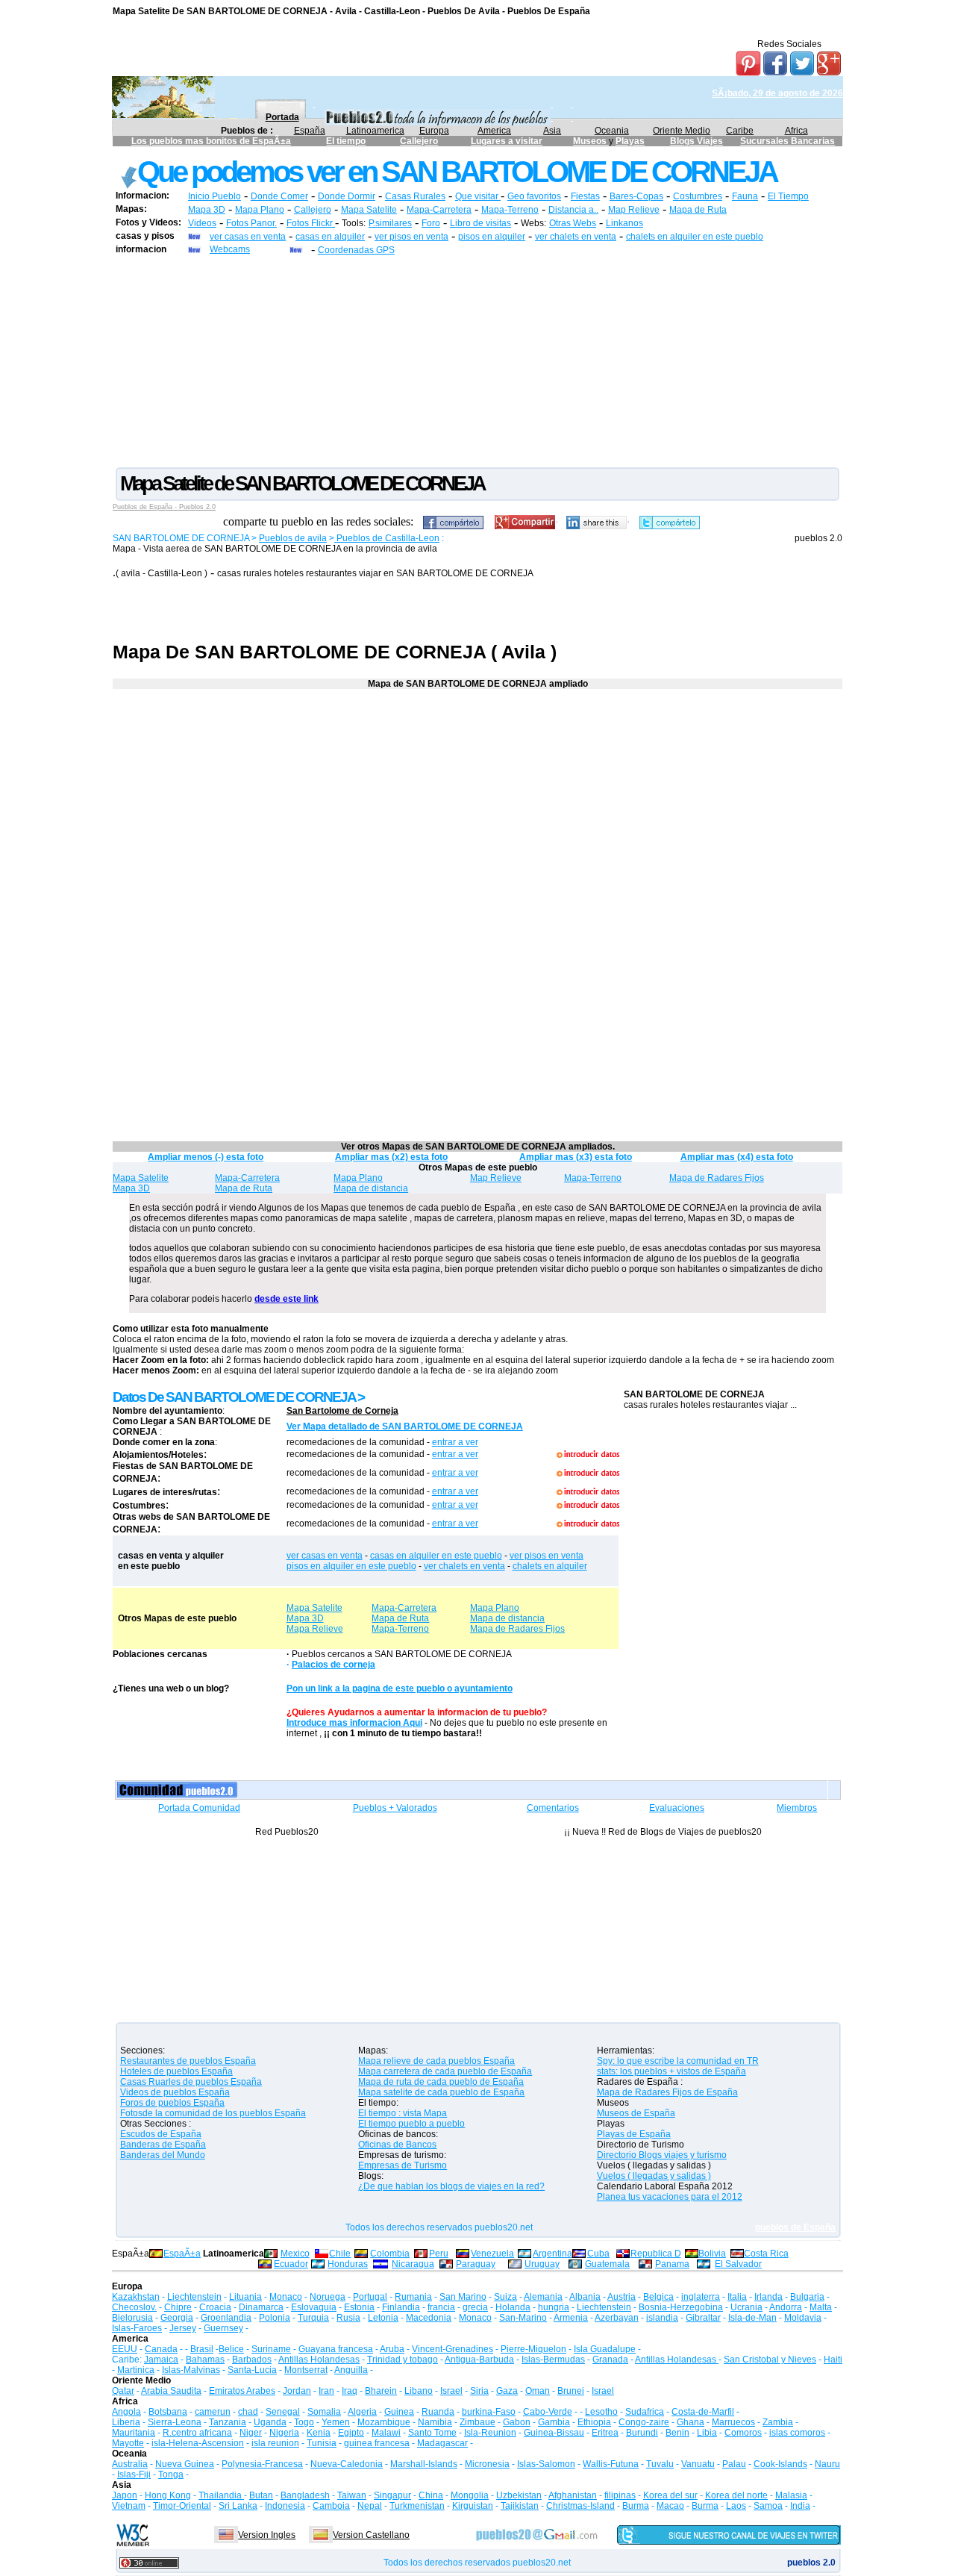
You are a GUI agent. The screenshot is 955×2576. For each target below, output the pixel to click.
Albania (585, 2297)
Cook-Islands (780, 2464)
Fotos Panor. (251, 223)
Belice (231, 2349)
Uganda (270, 2422)
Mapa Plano (260, 210)
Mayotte (128, 2443)
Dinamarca (261, 2307)
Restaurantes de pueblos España (188, 2061)
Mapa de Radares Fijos (717, 1178)
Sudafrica (645, 2412)
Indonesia (285, 2506)
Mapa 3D (207, 210)
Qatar (123, 2391)
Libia (707, 2433)
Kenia (319, 2433)
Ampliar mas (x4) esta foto (737, 1157)
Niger (251, 2433)
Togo (304, 2422)
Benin (677, 2433)
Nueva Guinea (185, 2464)
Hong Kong (168, 2495)
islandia (662, 2318)
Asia (552, 131)
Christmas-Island (580, 2506)
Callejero (419, 141)
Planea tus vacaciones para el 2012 (670, 2197)
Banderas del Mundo (163, 2155)
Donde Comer (279, 196)
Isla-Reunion (490, 2433)
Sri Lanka (238, 2506)
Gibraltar (703, 2318)
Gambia (554, 2422)
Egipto (351, 2433)
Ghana (691, 2422)
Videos (202, 223)
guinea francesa (377, 2443)
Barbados (252, 2360)
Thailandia (221, 2495)
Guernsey (223, 2328)
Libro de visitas (480, 223)
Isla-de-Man (752, 2318)
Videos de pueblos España (175, 2092)
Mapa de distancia (371, 1188)
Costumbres (698, 196)
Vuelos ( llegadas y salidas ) (654, 2176)
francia (441, 2307)
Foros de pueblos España (172, 2103)
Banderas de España (163, 2145)
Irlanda (768, 2297)
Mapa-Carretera (439, 210)
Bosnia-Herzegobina (681, 2307)
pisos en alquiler (492, 237)
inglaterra (701, 2297)
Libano (419, 2391)
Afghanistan (573, 2495)
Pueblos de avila (293, 538)
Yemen (336, 2422)
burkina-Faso (489, 2412)
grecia (475, 2307)
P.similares (390, 223)
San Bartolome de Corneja (342, 1411)
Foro (431, 223)
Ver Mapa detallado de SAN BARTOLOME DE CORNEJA (405, 1426)
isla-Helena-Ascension (198, 2443)
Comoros (743, 2433)
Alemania (543, 2297)
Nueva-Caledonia (347, 2464)
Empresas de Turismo (403, 2165)
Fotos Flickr (311, 223)
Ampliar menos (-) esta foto (206, 1157)
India (800, 2506)
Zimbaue (477, 2422)
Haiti (833, 2360)
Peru (439, 2254)
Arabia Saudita (171, 2391)
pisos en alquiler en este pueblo (351, 1566)
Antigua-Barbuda (479, 2360)
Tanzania (228, 2422)
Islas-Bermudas (553, 2360)
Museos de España (636, 2113)
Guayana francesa (336, 2349)
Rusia (348, 2318)
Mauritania (134, 2433)
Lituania (245, 2297)
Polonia (275, 2318)
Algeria (362, 2412)
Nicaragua (413, 2264)
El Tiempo (788, 196)
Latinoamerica (375, 131)
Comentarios (553, 1808)
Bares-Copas (636, 196)
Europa (434, 131)
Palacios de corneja (334, 1665)
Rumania (413, 2297)
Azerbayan (617, 2318)
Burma (636, 2506)
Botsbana (168, 2412)
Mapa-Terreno (510, 210)
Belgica (658, 2297)
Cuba (598, 2254)
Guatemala (607, 2264)
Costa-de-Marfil (703, 2412)
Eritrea (605, 2433)
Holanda (513, 2307)
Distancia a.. (573, 210)
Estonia (359, 2307)
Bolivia (712, 2254)
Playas (630, 141)
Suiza (505, 2297)
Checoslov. (134, 2307)
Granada (610, 2360)
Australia (130, 2464)
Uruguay (542, 2264)
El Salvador (738, 2264)
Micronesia (487, 2464)
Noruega (328, 2297)
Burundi (642, 2433)
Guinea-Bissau (554, 2433)
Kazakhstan (136, 2297)
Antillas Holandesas (319, 2360)
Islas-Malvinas (191, 2370)
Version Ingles (267, 2535)
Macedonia (429, 2318)
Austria (621, 2297)
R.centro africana (197, 2433)
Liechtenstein (194, 2297)
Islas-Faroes (137, 2328)
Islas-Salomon (546, 2464)
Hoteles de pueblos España (176, 2071)
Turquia (313, 2318)
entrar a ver (455, 1442)
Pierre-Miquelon (533, 2349)
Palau (734, 2464)
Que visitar (478, 196)
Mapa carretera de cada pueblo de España (445, 2071)
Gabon (517, 2422)
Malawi (386, 2433)
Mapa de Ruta (698, 210)
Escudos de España (161, 2134)
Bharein (381, 2391)
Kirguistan (473, 2506)
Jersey (183, 2328)
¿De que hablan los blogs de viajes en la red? (451, 2186)
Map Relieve (634, 210)
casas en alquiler (330, 237)
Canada (161, 2349)
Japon (125, 2495)
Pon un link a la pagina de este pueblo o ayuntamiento (400, 1688)
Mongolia (470, 2495)
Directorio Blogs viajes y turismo (662, 2155)
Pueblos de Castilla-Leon (387, 538)
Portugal (370, 2297)
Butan (261, 2495)
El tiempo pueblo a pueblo (411, 2124)
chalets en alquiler (550, 1566)
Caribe (740, 131)
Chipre (178, 2307)
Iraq (350, 2391)
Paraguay (476, 2264)
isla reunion (275, 2443)
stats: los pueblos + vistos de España (671, 2071)
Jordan (297, 2391)
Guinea (399, 2412)
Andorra (786, 2307)
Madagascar (442, 2443)
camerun (213, 2412)
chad (248, 2412)
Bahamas (205, 2360)
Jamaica (161, 2360)
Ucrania (746, 2307)
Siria (479, 2391)
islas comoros (797, 2433)
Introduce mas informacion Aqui (354, 1723)
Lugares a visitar (507, 141)
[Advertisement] (477, 361)
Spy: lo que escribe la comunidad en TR (678, 2061)
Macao (670, 2506)
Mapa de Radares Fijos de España (667, 2092)
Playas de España (634, 2134)
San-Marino (523, 2318)
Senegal (283, 2412)
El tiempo (346, 141)
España (310, 131)
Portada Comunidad (199, 1808)
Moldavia (803, 2318)
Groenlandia (226, 2318)
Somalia (324, 2412)
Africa (796, 131)
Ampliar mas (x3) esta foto (576, 1157)
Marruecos (733, 2422)
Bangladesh (305, 2495)
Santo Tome (432, 2433)
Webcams (230, 249)
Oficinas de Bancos (397, 2145)
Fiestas (585, 196)
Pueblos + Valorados (395, 1808)
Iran (326, 2391)
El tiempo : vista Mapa (403, 2113)
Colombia (390, 2254)
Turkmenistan (417, 2506)
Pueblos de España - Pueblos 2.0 (164, 507)
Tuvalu (660, 2464)
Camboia (331, 2506)
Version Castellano (371, 2535)
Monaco (286, 2297)
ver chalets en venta (576, 237)
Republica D (656, 2254)
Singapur (392, 2495)
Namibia (435, 2422)
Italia (737, 2297)
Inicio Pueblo (215, 196)
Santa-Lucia (252, 2370)
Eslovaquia (314, 2307)
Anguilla (351, 2370)
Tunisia (322, 2443)
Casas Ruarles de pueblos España (191, 2082)
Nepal (370, 2506)
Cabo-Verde (548, 2412)
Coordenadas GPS (356, 250)
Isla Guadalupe (605, 2349)
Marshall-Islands (424, 2464)
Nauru (827, 2464)
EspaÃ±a (182, 2254)
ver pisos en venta (411, 237)
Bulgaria (807, 2297)
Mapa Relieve (315, 1629)
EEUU (125, 2349)
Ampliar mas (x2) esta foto (391, 1157)
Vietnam (129, 2506)
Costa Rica (766, 2254)
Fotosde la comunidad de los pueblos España (213, 2113)
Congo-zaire (644, 2422)
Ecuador (291, 2264)
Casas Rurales (415, 196)
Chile (340, 2254)
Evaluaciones (677, 1808)
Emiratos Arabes (242, 2391)
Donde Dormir (347, 196)
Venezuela (492, 2254)
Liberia (126, 2422)
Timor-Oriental (182, 2506)
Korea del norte (736, 2495)
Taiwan (352, 2495)
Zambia (778, 2422)
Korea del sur (670, 2495)
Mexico (295, 2254)
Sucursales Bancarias (788, 141)
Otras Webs (573, 223)
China (431, 2495)
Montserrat (306, 2370)
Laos (736, 2506)
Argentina (552, 2254)
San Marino (463, 2297)
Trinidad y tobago (403, 2360)
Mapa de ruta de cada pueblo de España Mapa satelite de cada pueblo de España (441, 2087)
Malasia (791, 2495)
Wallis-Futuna (611, 2464)
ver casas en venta (248, 237)
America (494, 131)
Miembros (797, 1808)
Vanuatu (698, 2464)
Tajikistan (520, 2506)
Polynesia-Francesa (262, 2464)
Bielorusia (132, 2318)
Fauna (745, 196)
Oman (538, 2391)
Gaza (507, 2391)
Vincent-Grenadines (453, 2349)
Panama (672, 2264)
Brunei (571, 2391)
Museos (591, 141)
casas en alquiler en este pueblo (436, 1556)
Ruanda (438, 2412)
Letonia (383, 2318)
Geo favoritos (534, 196)
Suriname (271, 2349)
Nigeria (284, 2433)
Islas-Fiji (134, 2474)
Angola (126, 2412)
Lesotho (601, 2412)
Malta (821, 2307)
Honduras (348, 2264)
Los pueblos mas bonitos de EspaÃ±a (211, 141)
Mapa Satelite (369, 210)
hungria (554, 2307)
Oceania (612, 131)
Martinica (136, 2370)
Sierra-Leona (175, 2422)
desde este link (286, 1299)
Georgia (177, 2318)
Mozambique (384, 2422)
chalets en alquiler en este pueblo (695, 237)
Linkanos (624, 223)
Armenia (571, 2318)
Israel (451, 2391)
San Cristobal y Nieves (770, 2360)
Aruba (392, 2349)
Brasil (202, 2349)
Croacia (215, 2307)
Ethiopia (594, 2422)
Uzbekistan (519, 2495)
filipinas (620, 2495)
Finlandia (401, 2307)
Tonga (171, 2474)
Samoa (768, 2506)
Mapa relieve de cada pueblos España (436, 2061)
